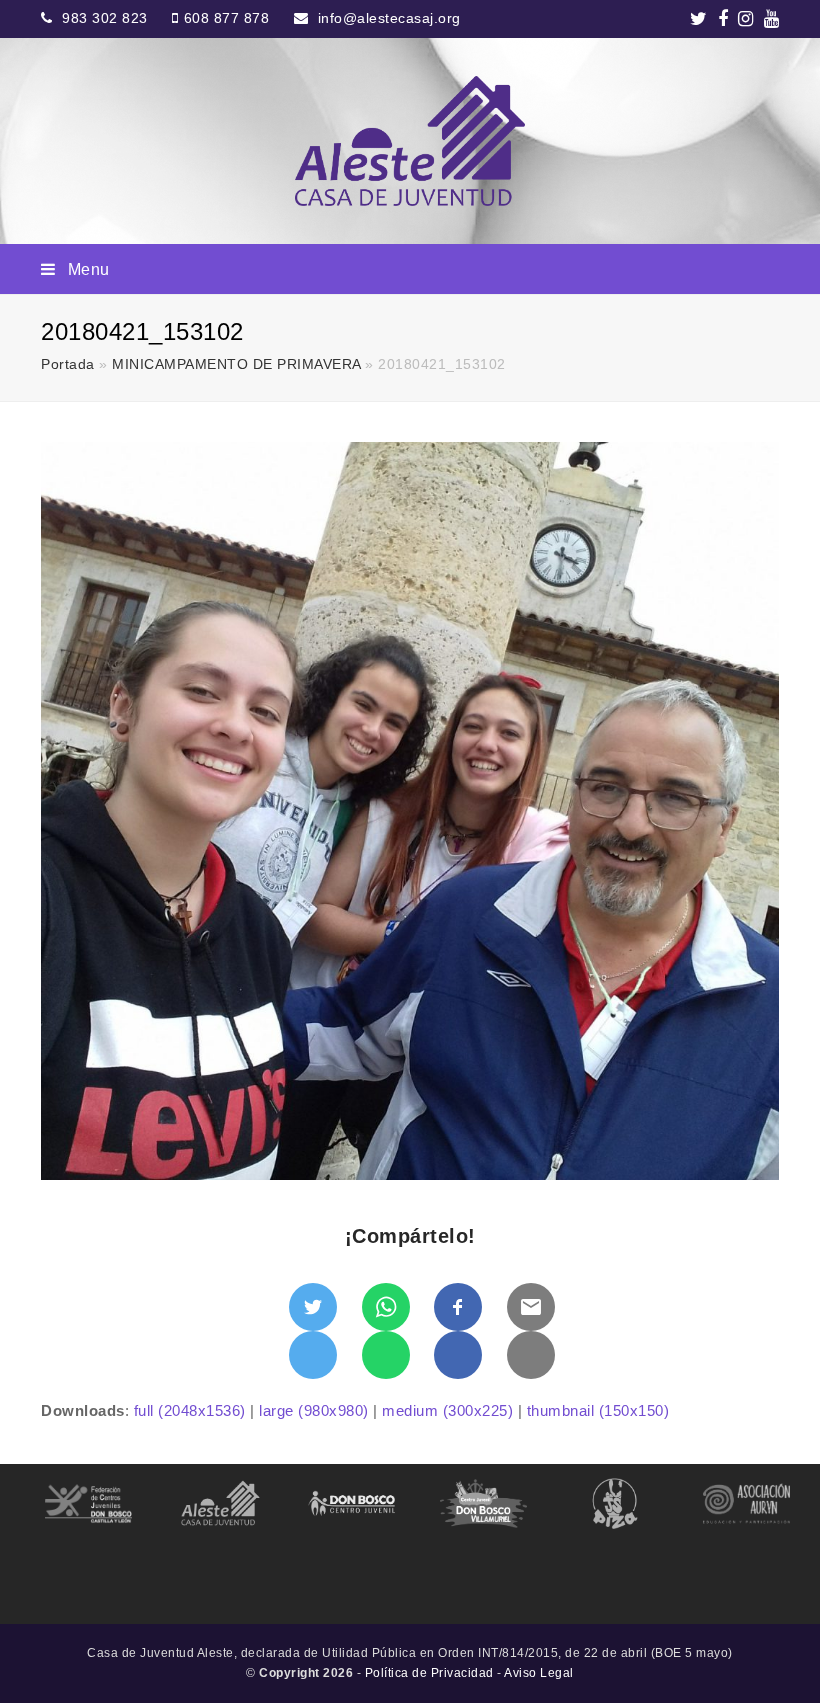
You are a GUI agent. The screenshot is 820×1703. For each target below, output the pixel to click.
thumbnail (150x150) (598, 1410)
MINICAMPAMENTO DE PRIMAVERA (236, 364)
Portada (68, 364)
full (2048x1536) (190, 1410)
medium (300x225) (447, 1410)
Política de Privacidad (429, 1673)
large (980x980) (314, 1410)
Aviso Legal (539, 1673)
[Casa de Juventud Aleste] (409, 141)
